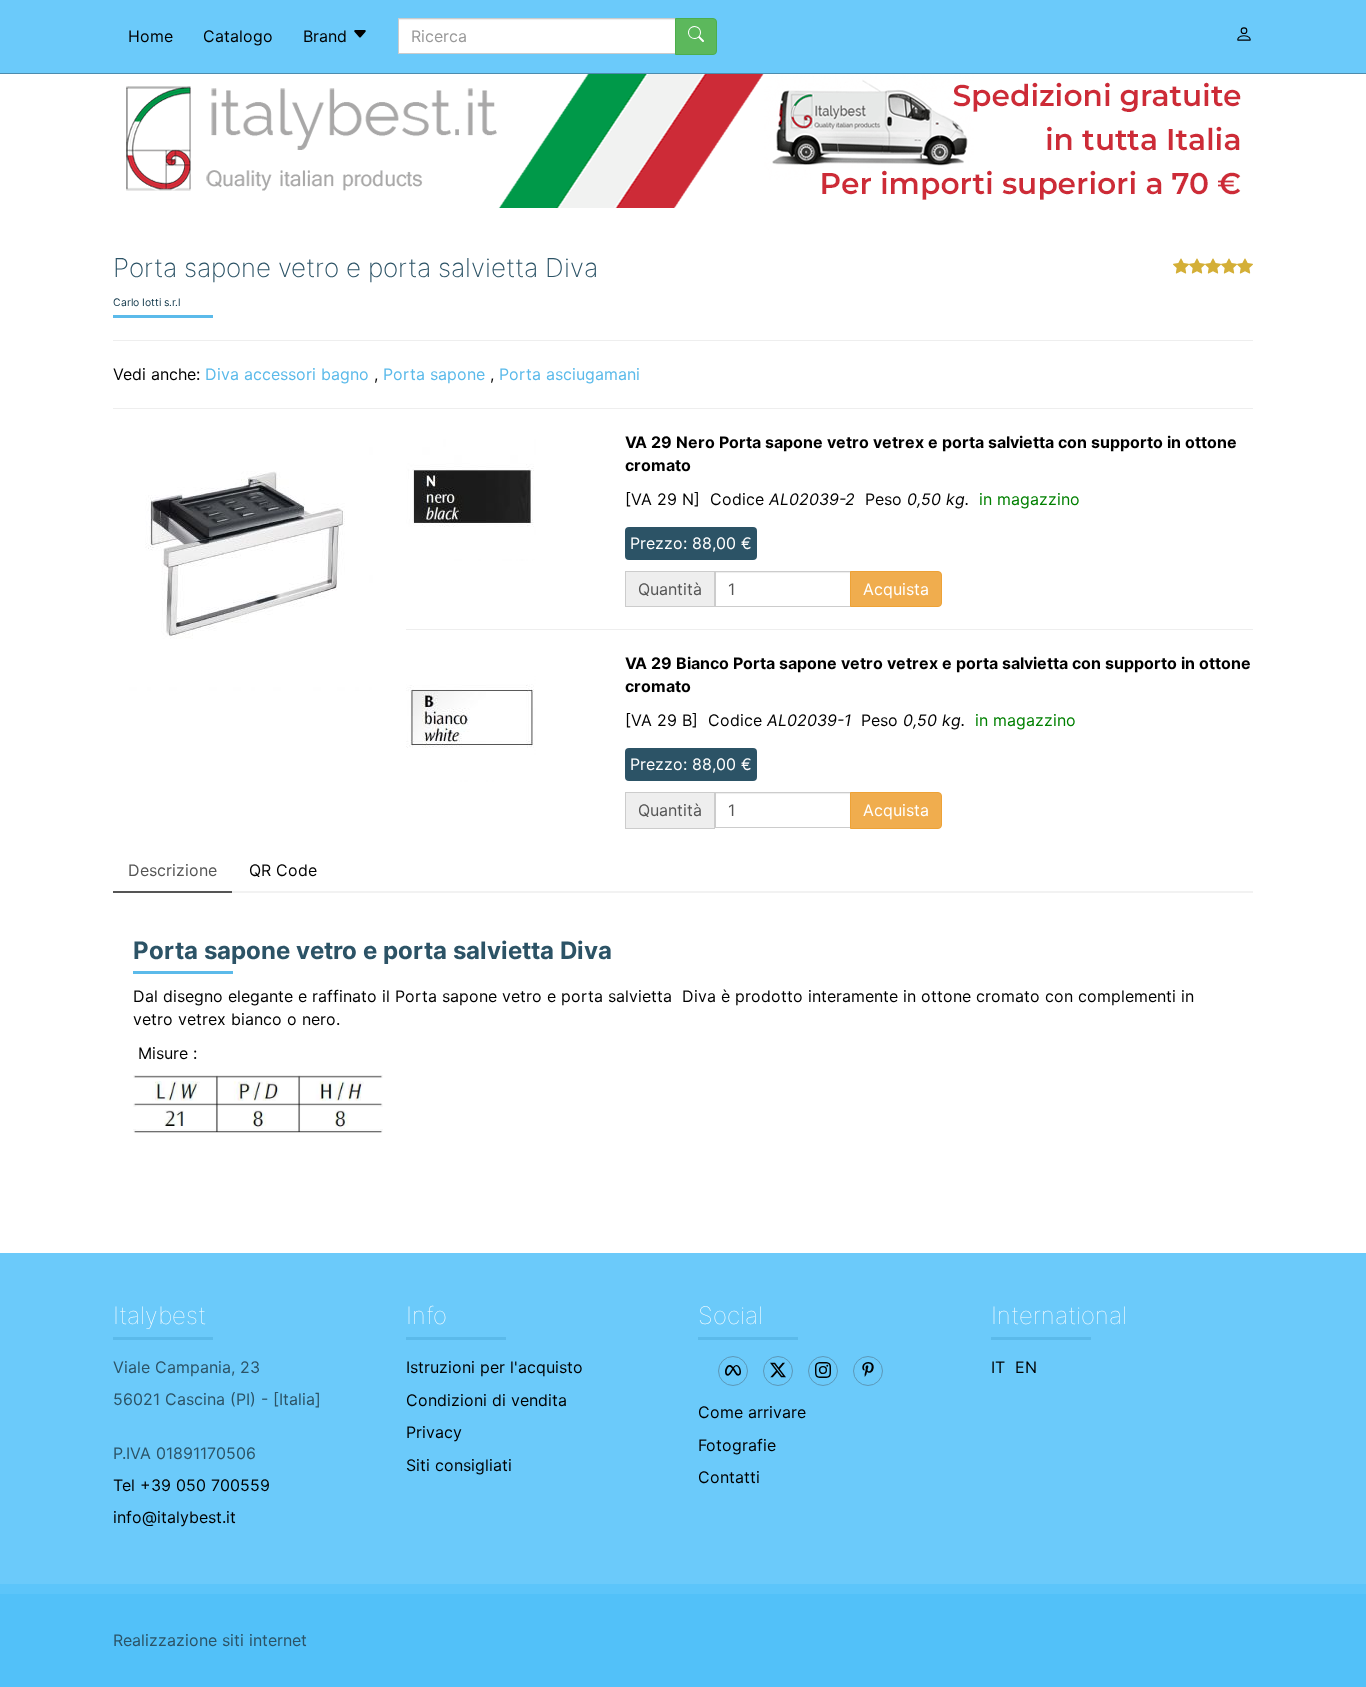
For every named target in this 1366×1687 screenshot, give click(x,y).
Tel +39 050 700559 (191, 1485)
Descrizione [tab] (172, 870)
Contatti (729, 1477)
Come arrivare (752, 1412)
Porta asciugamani (569, 374)
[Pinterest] (868, 1371)
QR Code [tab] (283, 870)
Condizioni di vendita (486, 1400)
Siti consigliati (459, 1465)
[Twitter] (778, 1371)
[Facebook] (733, 1371)
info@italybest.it (174, 1517)
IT (998, 1367)
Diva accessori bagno (287, 374)
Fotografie (737, 1445)
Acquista (896, 589)
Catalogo (238, 36)
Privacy (434, 1432)
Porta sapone (434, 374)
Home (150, 36)
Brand (327, 36)
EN (1026, 1367)
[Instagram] (823, 1371)
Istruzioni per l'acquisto (494, 1367)
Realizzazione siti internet (210, 1640)
